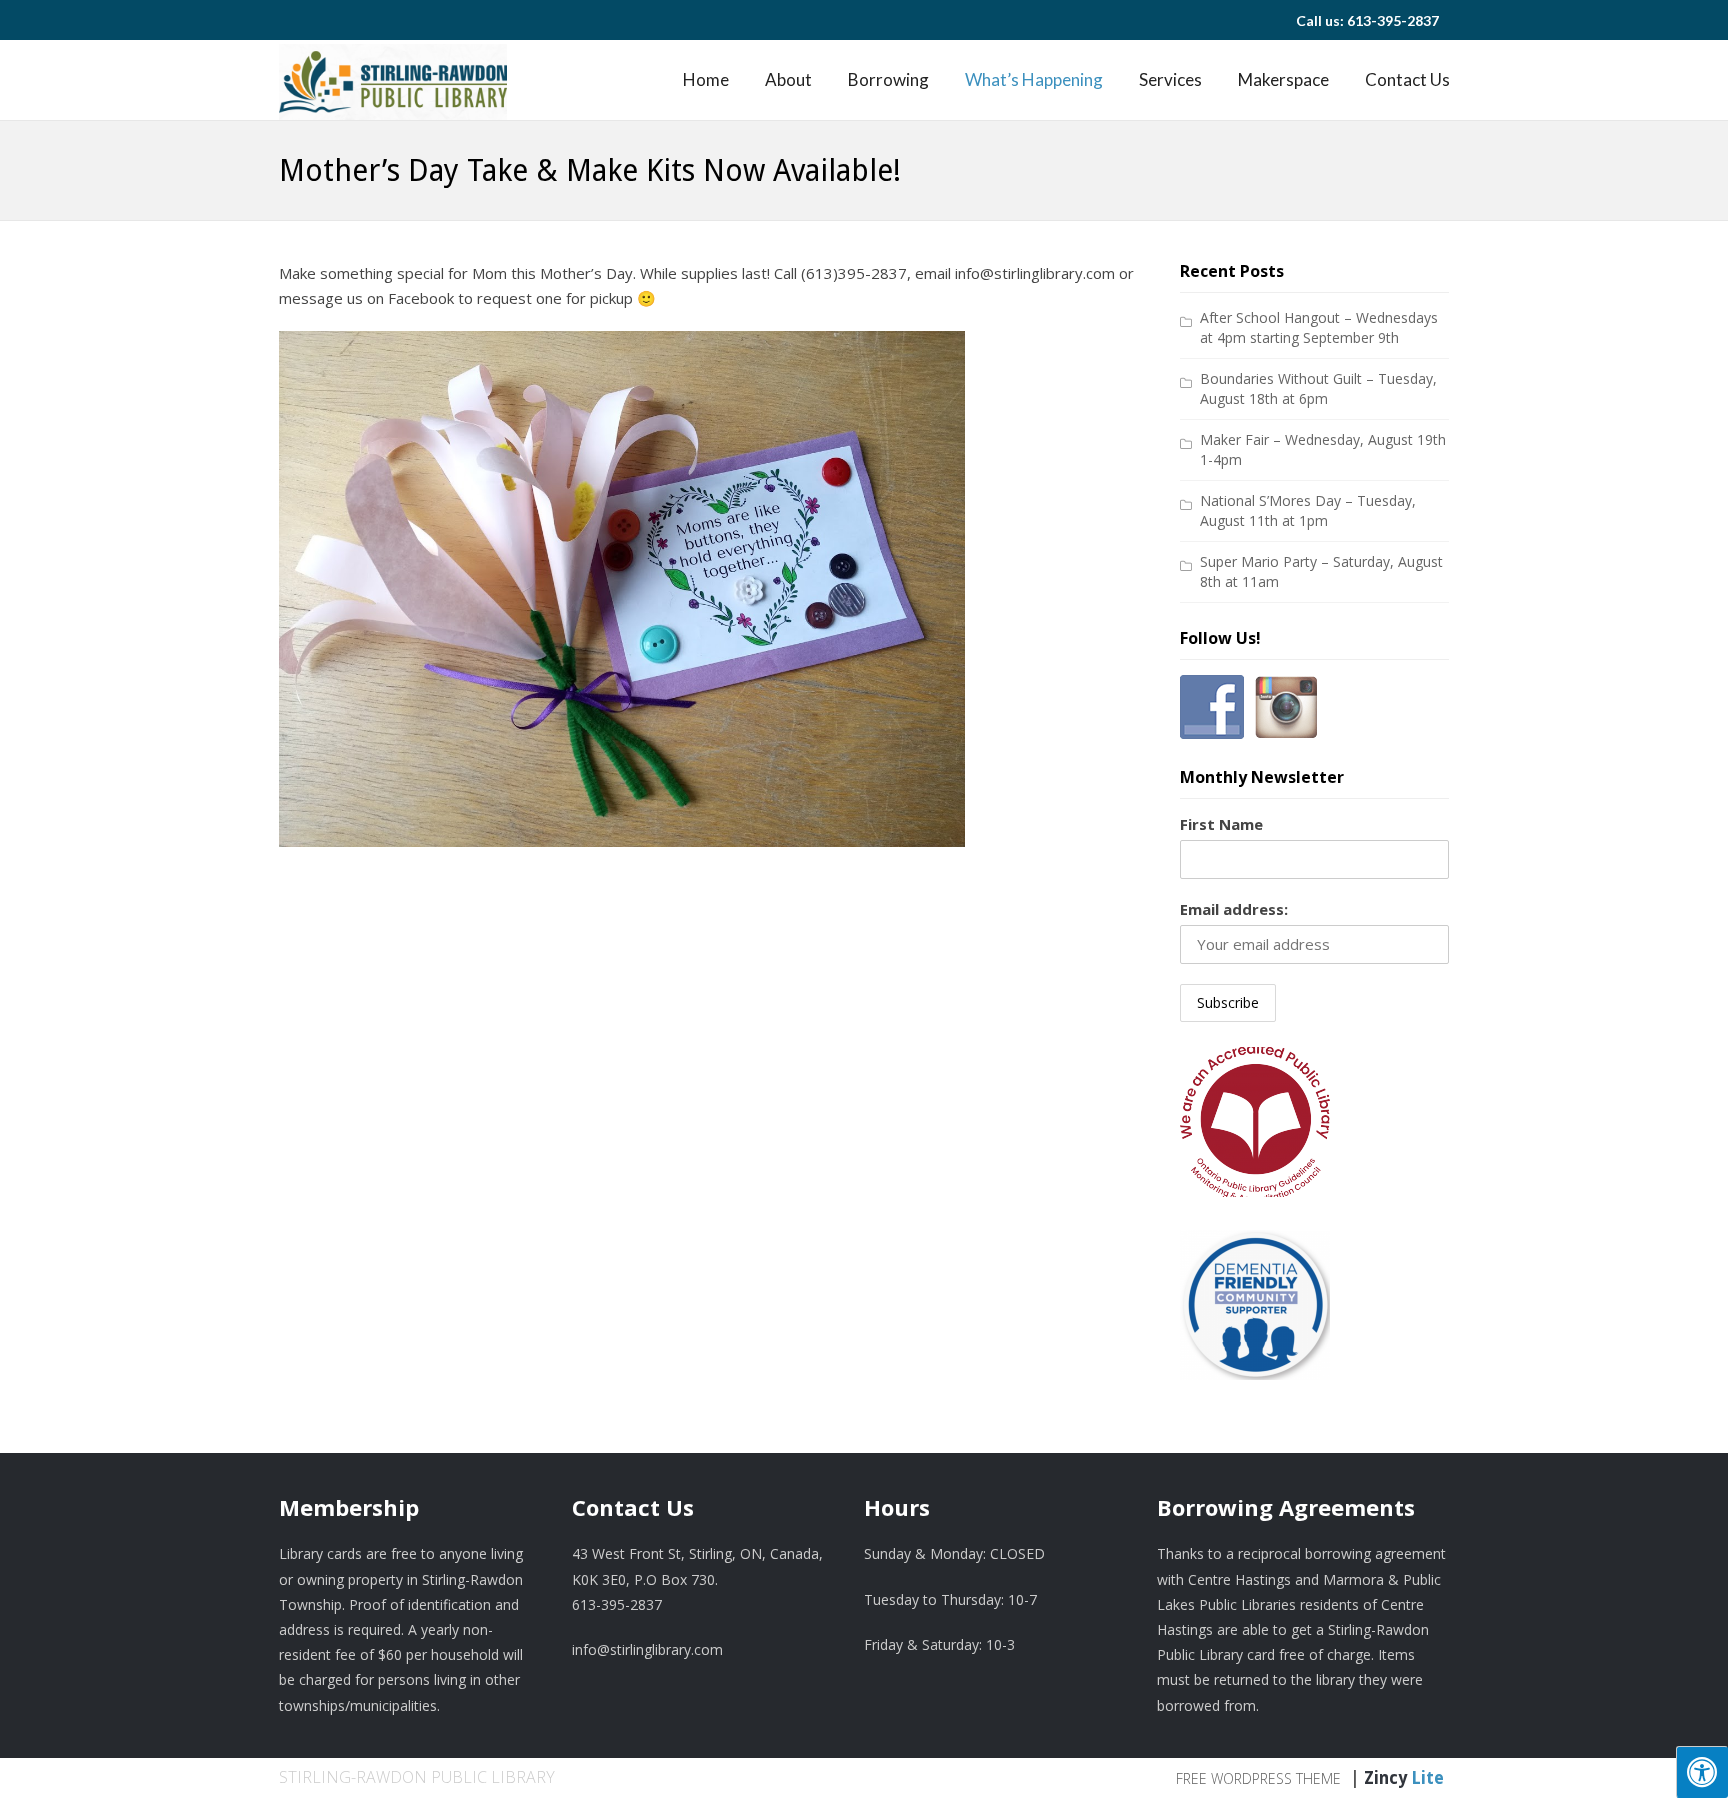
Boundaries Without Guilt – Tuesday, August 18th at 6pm (1318, 388)
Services (1170, 79)
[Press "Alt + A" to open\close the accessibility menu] (1702, 1772)
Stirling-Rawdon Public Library (417, 1777)
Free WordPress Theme (1258, 1778)
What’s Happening (1034, 79)
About (788, 79)
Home (706, 79)
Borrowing (888, 79)
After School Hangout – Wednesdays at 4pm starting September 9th (1319, 327)
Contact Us (1407, 79)
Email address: (1234, 909)
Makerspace (1283, 79)
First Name (1221, 824)
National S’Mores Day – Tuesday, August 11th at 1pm (1308, 510)
